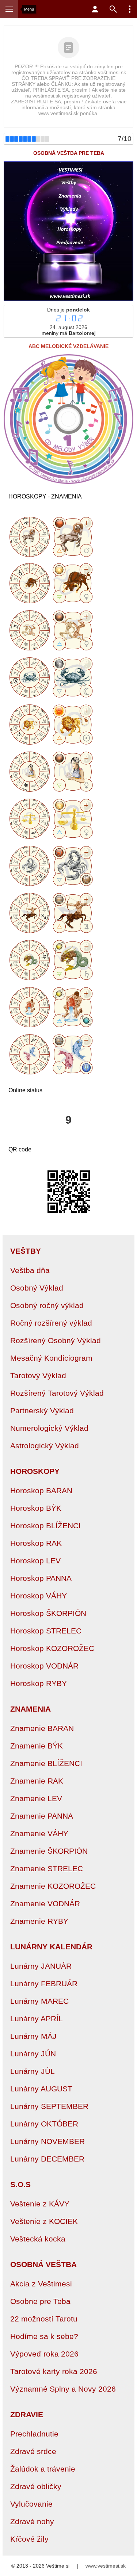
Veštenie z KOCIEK (44, 2221)
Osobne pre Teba (40, 2301)
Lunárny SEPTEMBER (49, 2106)
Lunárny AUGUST (41, 2089)
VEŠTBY (26, 1251)
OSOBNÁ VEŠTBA (43, 2264)
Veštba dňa (30, 1270)
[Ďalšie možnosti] (130, 9)
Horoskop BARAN (41, 1490)
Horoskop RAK (36, 1543)
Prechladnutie (34, 2434)
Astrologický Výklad (45, 1446)
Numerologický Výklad (49, 1428)
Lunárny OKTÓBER (44, 2124)
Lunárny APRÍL (37, 2019)
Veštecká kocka (38, 2239)
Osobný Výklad (37, 1288)
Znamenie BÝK (37, 1746)
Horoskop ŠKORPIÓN (48, 1613)
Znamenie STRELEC (47, 1868)
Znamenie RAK (37, 1781)
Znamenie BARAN (42, 1728)
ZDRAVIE (27, 2414)
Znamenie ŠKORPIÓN (49, 1851)
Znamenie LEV (36, 1798)
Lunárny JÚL (33, 2071)
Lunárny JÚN (33, 2054)
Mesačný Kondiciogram (51, 1358)
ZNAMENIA (31, 1709)
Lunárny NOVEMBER (47, 2141)
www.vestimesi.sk (106, 2566)
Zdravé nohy (32, 2521)
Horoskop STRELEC (46, 1631)
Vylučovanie (31, 2504)
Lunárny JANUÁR (41, 1966)
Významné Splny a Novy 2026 (63, 2389)
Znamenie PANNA (42, 1816)
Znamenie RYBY (39, 1921)
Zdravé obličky (36, 2486)
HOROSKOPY (35, 1471)
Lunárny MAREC (39, 2001)
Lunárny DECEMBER (47, 2159)
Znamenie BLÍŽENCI (46, 1763)
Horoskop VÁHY (39, 1596)
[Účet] (95, 9)
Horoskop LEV (35, 1561)
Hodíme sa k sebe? (44, 2336)
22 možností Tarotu (44, 2319)
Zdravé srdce (33, 2451)
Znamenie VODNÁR (45, 1904)
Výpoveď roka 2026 (44, 2354)
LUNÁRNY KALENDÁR (51, 1947)
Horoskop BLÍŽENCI (45, 1526)
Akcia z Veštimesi (41, 2284)
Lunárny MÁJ (33, 2036)
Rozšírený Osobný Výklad (56, 1340)
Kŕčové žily (29, 2539)
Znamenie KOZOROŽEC (53, 1886)
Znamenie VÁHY (39, 1833)
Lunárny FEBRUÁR (44, 1983)
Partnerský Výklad (42, 1411)
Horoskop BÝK (36, 1508)
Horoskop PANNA (41, 1578)
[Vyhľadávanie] (113, 9)
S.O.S (20, 2184)
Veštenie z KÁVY (40, 2204)
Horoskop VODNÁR (44, 1666)
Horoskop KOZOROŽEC (52, 1648)
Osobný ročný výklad (47, 1305)
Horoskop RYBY (39, 1683)
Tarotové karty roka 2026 (54, 2371)
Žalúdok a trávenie (43, 2469)
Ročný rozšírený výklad (51, 1323)
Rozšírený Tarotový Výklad (57, 1393)
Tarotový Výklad (38, 1375)
